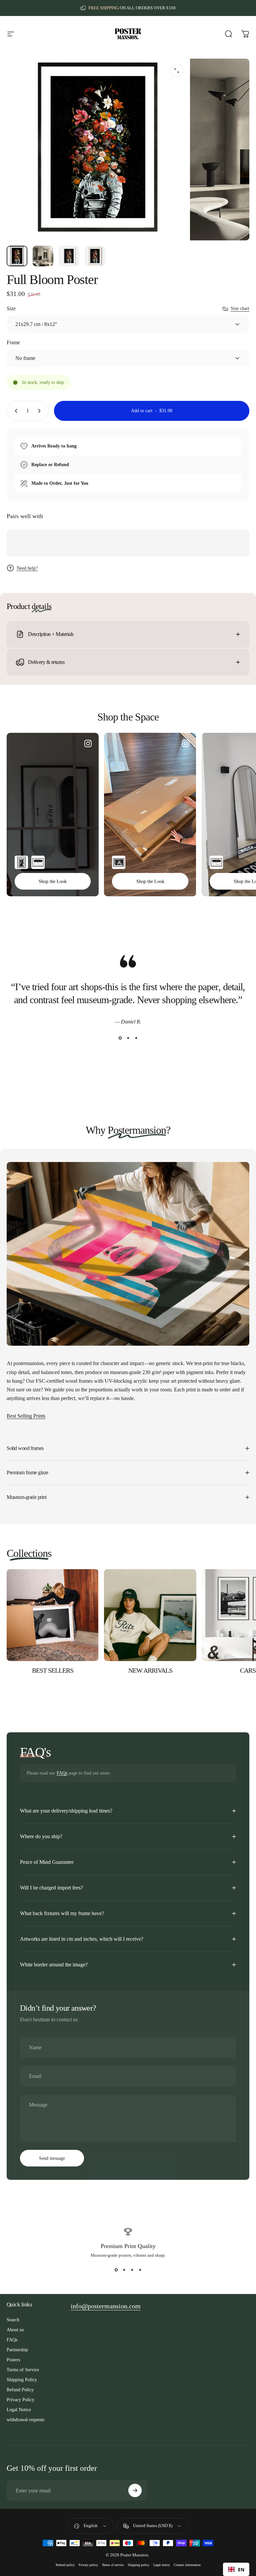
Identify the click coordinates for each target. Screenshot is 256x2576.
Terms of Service (23, 2370)
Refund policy (65, 2565)
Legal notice (161, 2565)
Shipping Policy (22, 2380)
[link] (106, 2306)
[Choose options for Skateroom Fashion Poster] (38, 862)
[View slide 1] (120, 1038)
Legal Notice (19, 2410)
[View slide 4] (140, 2270)
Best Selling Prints (26, 1416)
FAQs (62, 1773)
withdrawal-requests (25, 2420)
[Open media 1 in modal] (177, 71)
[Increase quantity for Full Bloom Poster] (41, 411)
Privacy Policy (20, 2400)
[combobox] (236, 2569)
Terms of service (113, 2565)
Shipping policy (138, 2565)
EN (241, 2570)
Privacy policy (88, 2565)
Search (13, 2320)
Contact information (187, 2565)
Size (11, 308)
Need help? (27, 568)
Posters (13, 2360)
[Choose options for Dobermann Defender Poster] (21, 862)
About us (15, 2330)
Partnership (17, 2350)
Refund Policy (20, 2390)
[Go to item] (17, 256)
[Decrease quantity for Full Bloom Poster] (15, 411)
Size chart (240, 308)
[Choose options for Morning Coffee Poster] (119, 862)
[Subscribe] (135, 2490)
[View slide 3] (136, 1038)
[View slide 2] (128, 1038)
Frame (13, 342)
